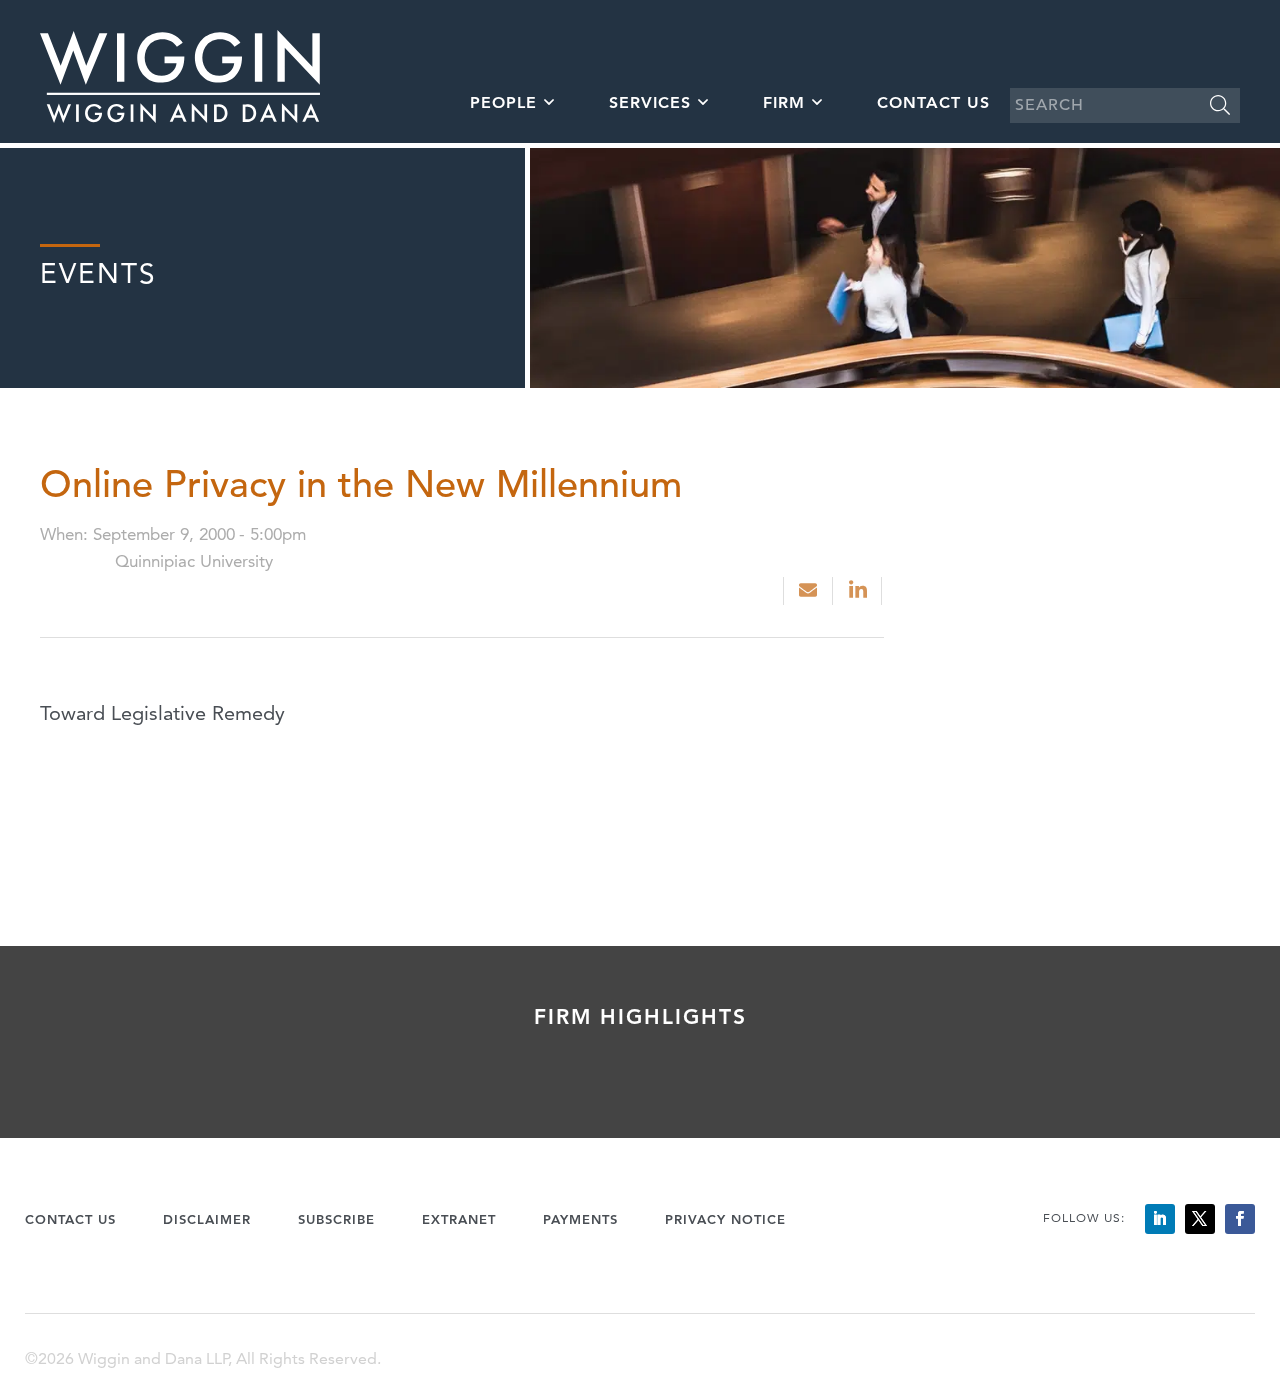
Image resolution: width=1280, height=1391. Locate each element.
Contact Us (933, 102)
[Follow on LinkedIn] (1160, 1219)
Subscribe (336, 1219)
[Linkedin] (859, 591)
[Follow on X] (1200, 1219)
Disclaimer (207, 1219)
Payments (580, 1219)
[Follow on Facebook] (1240, 1219)
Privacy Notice (725, 1219)
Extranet (459, 1219)
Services (650, 102)
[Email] (808, 591)
